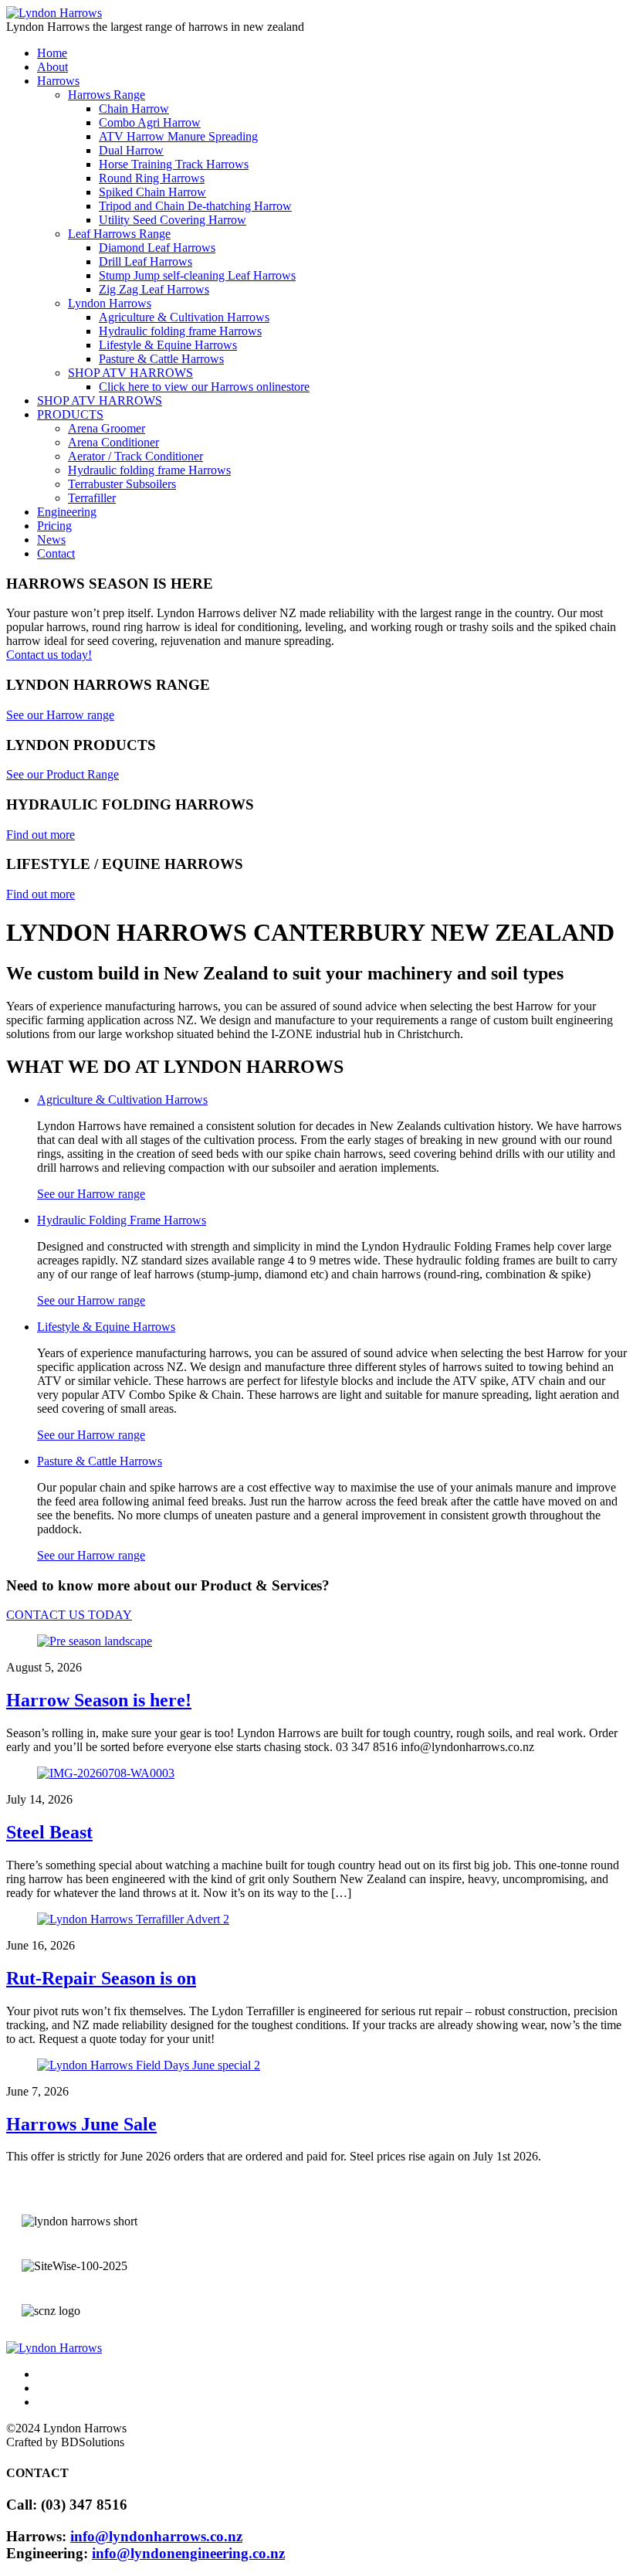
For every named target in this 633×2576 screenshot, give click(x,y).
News (51, 540)
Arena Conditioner (113, 442)
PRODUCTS (70, 414)
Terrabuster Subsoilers (122, 484)
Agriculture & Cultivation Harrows (184, 317)
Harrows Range (107, 95)
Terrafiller (92, 498)
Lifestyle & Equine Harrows (168, 345)
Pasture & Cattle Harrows (161, 359)
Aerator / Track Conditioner (135, 456)
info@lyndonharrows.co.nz (156, 2536)
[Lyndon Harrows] (54, 13)
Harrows (58, 81)
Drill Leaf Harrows (146, 261)
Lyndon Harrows (110, 303)
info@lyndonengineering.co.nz (188, 2553)
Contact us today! (49, 655)
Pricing (54, 526)
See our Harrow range (91, 1194)
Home (52, 53)
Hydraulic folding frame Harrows (180, 331)
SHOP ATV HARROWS (130, 373)
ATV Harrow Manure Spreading (178, 136)
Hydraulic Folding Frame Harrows (122, 1220)
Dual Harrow (131, 150)
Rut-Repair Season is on (101, 1978)
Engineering (67, 512)
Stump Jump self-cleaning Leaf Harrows (197, 275)
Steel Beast (49, 1832)
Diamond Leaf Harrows (157, 248)
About (52, 67)
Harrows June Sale (81, 2124)
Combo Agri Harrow (150, 122)
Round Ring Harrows (152, 178)
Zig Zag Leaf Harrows (154, 289)
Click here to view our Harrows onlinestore (204, 387)
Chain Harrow (134, 109)
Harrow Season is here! (99, 1700)
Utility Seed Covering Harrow (173, 220)
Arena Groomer (107, 428)
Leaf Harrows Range (119, 234)
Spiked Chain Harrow (152, 192)
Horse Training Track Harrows (174, 164)
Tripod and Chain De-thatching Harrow (195, 206)
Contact (56, 553)
